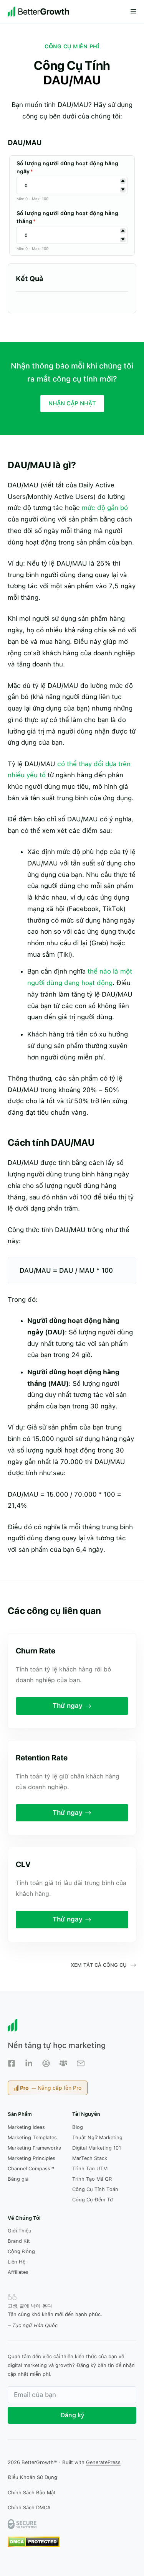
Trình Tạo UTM (90, 2169)
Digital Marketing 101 (97, 2148)
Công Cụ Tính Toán (95, 2189)
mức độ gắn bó (105, 508)
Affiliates (18, 2272)
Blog (78, 2127)
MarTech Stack (90, 2158)
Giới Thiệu (20, 2231)
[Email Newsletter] (81, 2063)
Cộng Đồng (21, 2251)
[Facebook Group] (46, 2063)
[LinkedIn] (29, 2063)
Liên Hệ (17, 2262)
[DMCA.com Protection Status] (34, 2546)
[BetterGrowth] (38, 12)
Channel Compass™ (31, 2169)
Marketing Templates (32, 2138)
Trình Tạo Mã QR (92, 2179)
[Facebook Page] (12, 2063)
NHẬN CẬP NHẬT (72, 403)
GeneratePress (103, 2462)
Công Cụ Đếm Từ (93, 2200)
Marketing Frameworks (34, 2148)
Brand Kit (19, 2241)
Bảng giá (18, 2179)
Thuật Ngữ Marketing (97, 2138)
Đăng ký (72, 2415)
